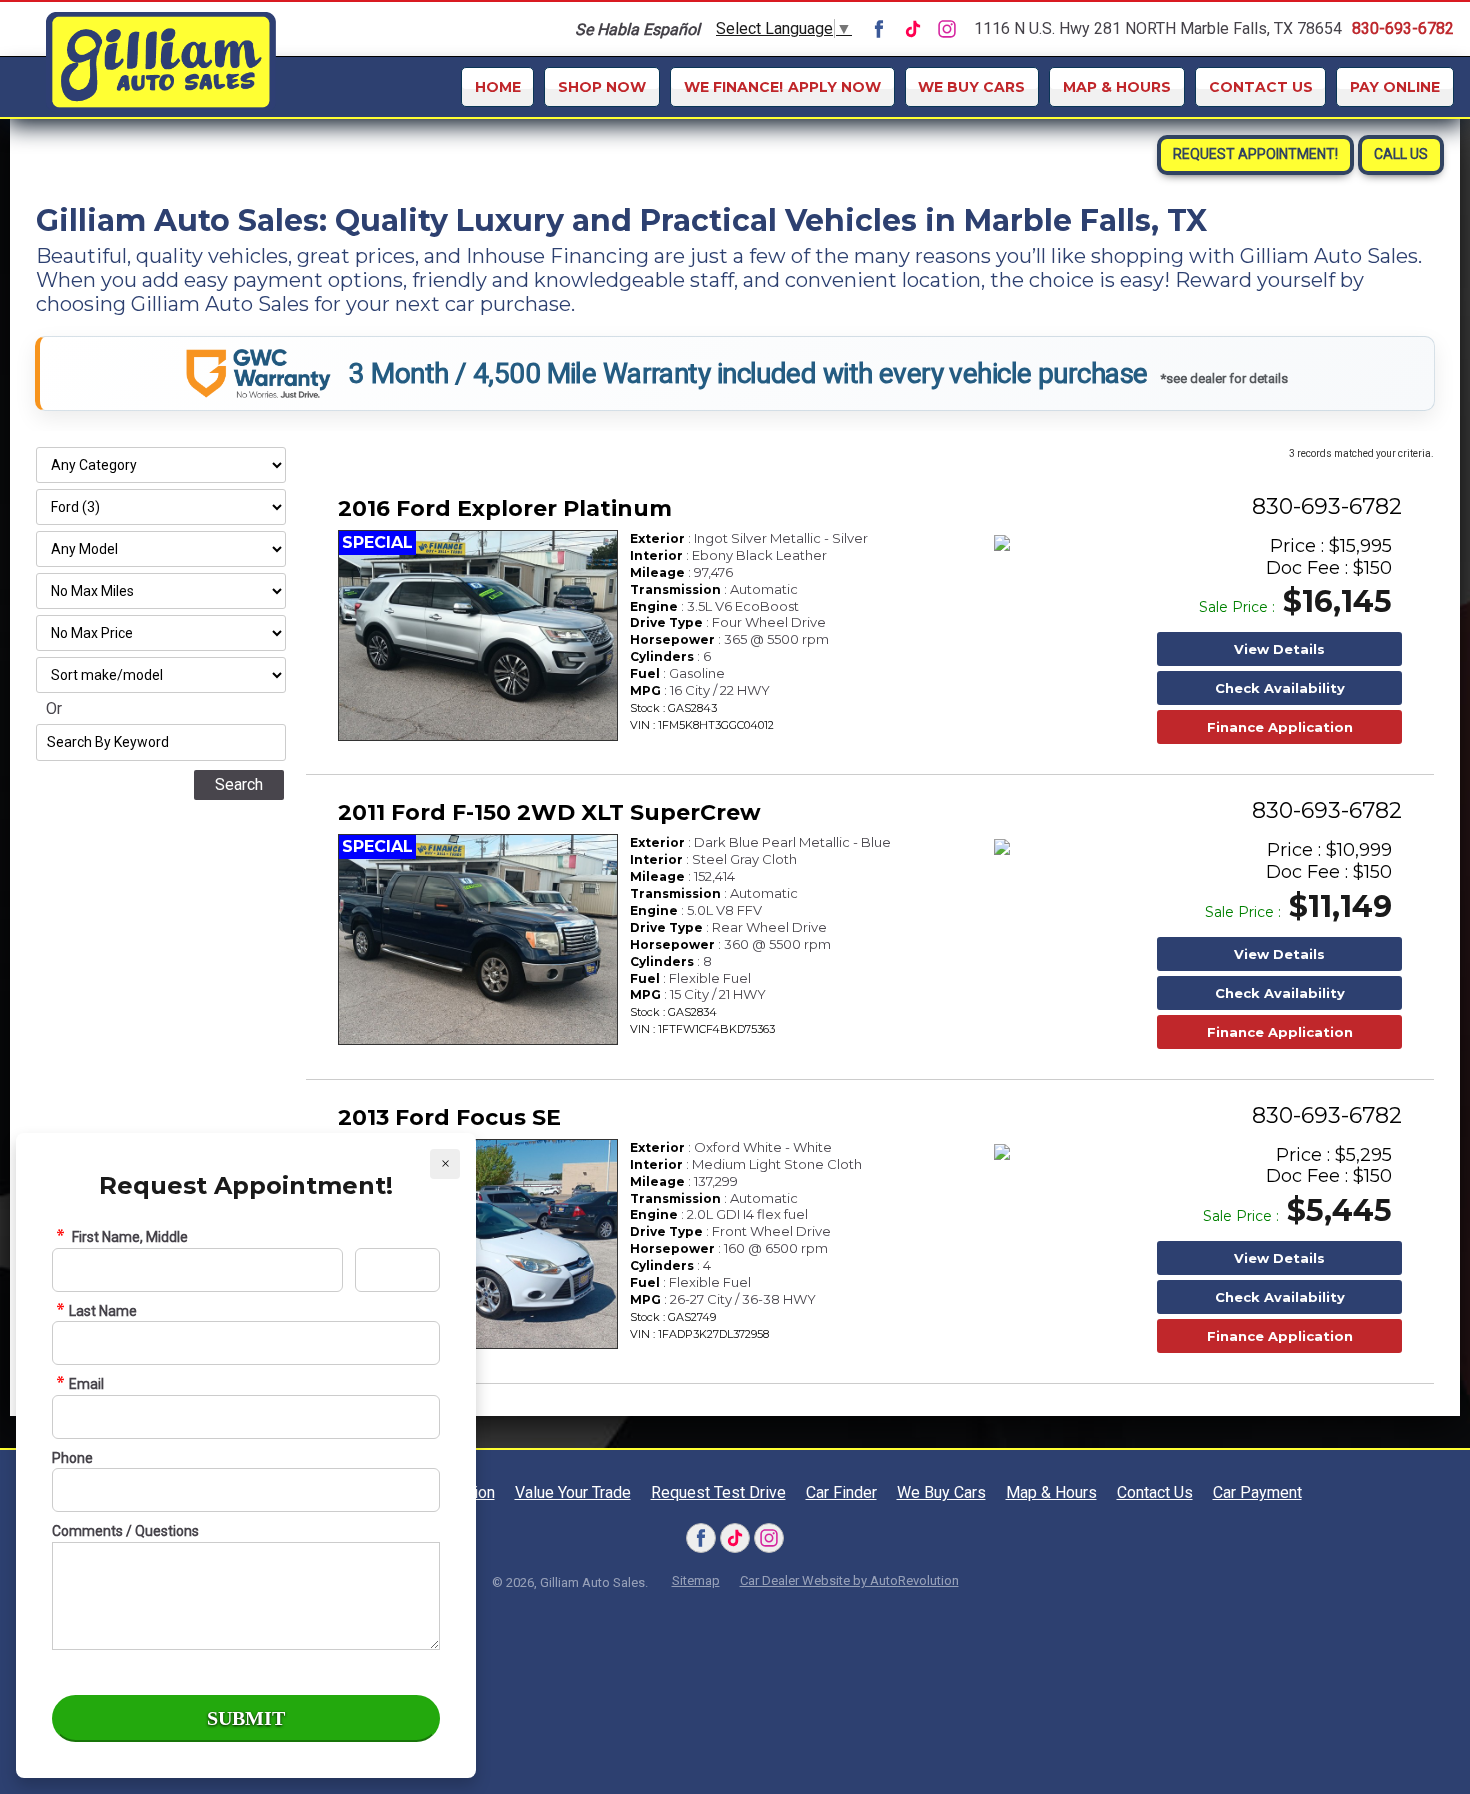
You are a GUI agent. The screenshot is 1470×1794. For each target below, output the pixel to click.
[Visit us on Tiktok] (913, 29)
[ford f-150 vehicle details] (478, 939)
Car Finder (841, 1492)
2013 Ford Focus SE (449, 1117)
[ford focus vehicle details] (478, 1244)
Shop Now (602, 87)
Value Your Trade (573, 1492)
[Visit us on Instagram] (947, 29)
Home (498, 87)
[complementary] (1410, 1734)
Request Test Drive (718, 1492)
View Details (1279, 649)
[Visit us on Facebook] (879, 29)
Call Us (1401, 154)
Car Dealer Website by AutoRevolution (849, 1580)
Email (86, 1384)
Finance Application (1280, 727)
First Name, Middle (128, 1237)
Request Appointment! (1255, 154)
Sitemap (696, 1580)
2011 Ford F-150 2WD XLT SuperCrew (549, 812)
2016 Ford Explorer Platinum (505, 508)
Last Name (103, 1311)
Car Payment (1257, 1492)
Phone (72, 1458)
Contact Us (1261, 87)
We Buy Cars (971, 87)
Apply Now (782, 87)
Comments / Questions (125, 1531)
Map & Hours (1117, 87)
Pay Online (1395, 87)
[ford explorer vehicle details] (478, 635)
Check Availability (1280, 688)
